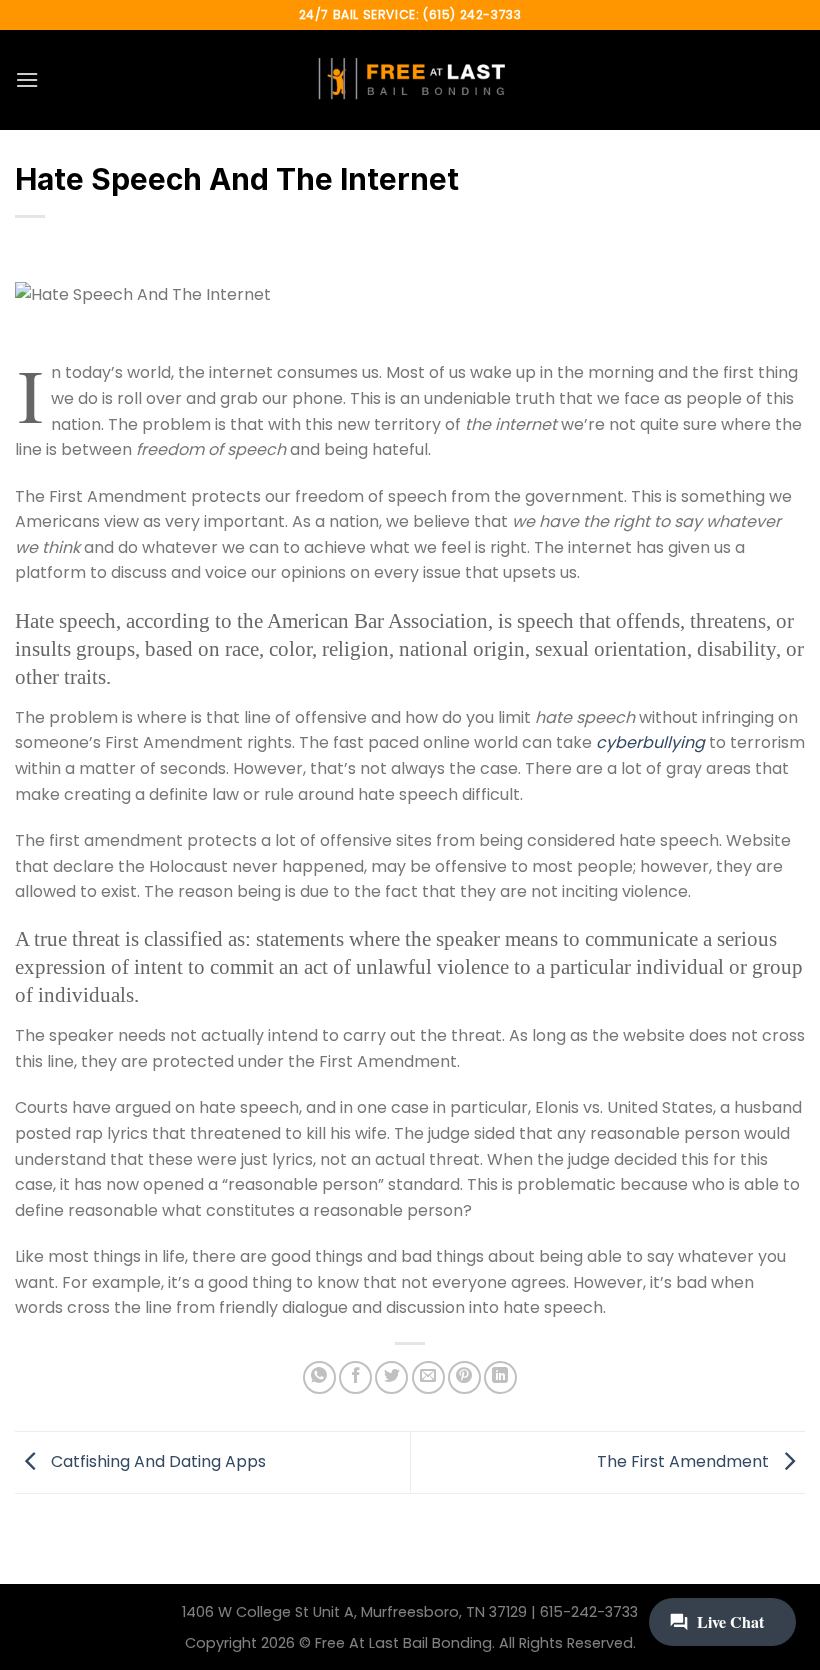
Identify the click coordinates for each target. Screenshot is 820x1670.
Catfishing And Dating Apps (156, 1461)
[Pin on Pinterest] (464, 1377)
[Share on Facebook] (355, 1377)
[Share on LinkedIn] (500, 1377)
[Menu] (27, 79)
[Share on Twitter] (391, 1377)
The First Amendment (685, 1461)
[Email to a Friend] (428, 1377)
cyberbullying (650, 742)
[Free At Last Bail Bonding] (410, 80)
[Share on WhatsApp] (319, 1377)
